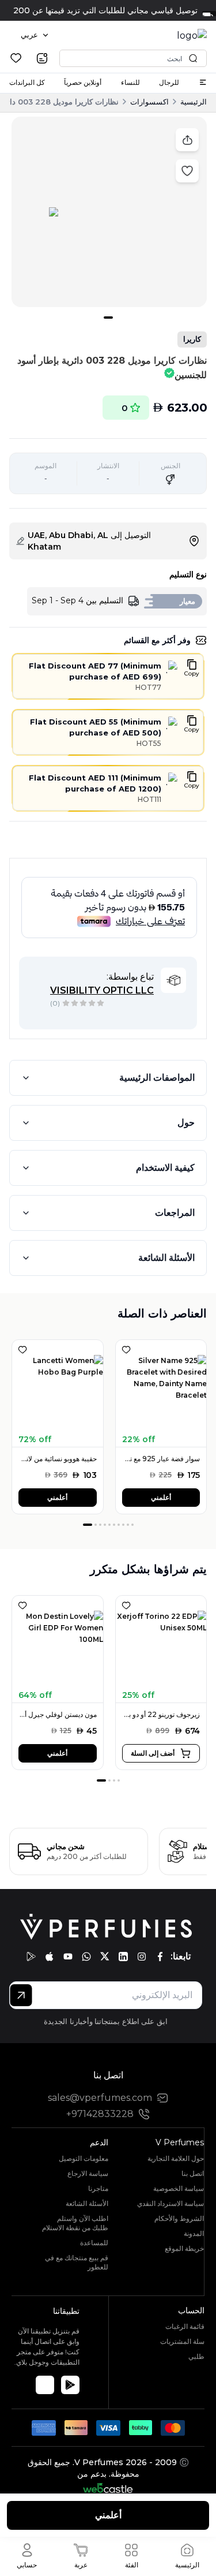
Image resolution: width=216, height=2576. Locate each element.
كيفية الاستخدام (165, 1168)
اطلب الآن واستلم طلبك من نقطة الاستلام (75, 2223)
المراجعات (175, 1213)
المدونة (194, 2233)
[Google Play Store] (70, 2385)
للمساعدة (94, 2243)
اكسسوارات (149, 102)
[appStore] (50, 1957)
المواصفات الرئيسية (157, 1078)
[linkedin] (123, 1957)
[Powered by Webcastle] (108, 2488)
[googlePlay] (31, 1957)
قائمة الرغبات (185, 2326)
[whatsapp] (86, 1957)
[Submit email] (21, 1995)
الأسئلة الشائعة (166, 1258)
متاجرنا (98, 2188)
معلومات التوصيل (84, 2158)
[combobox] (35, 35)
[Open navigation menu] (203, 82)
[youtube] (68, 1957)
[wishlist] (16, 58)
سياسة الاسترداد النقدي (170, 2203)
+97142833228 (100, 2114)
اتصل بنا (193, 2173)
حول (186, 1123)
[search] (42, 58)
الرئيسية (194, 102)
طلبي (196, 2356)
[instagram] (142, 1957)
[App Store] (45, 2385)
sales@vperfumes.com (100, 2098)
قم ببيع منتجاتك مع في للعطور (77, 2262)
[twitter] (105, 1957)
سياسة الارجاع (88, 2173)
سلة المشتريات (182, 2341)
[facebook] (160, 1957)
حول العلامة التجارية (176, 2158)
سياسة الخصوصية (179, 2188)
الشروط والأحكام (179, 2218)
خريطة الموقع (184, 2248)
